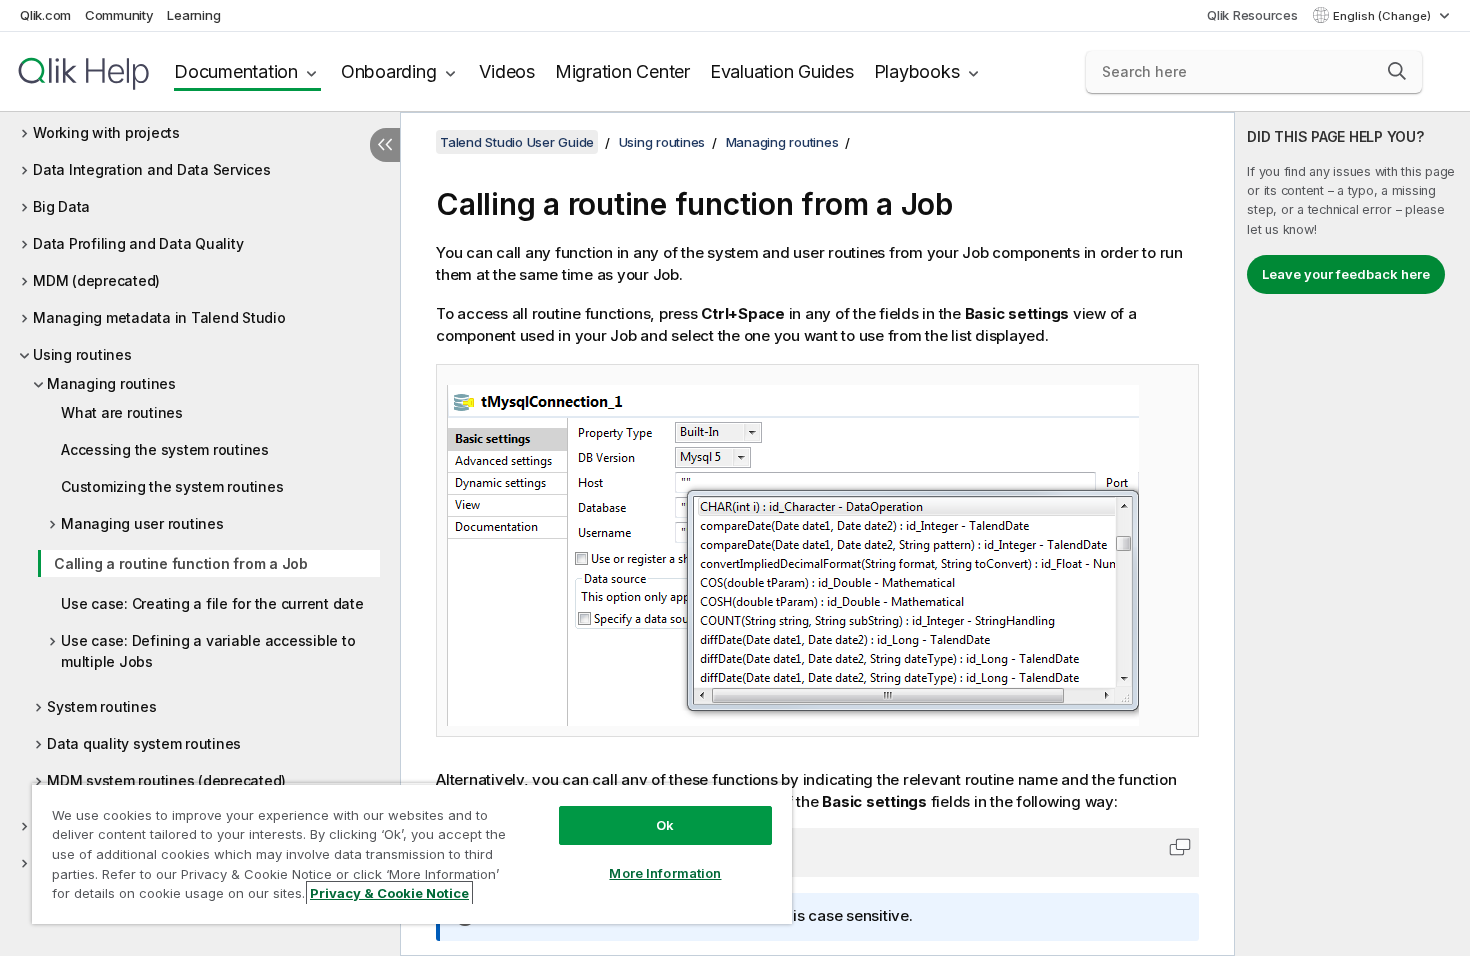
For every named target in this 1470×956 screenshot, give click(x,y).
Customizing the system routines (172, 486)
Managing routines (111, 383)
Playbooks (917, 71)
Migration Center (622, 71)
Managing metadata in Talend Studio (159, 317)
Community (119, 15)
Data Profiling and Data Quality (138, 243)
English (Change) (1383, 16)
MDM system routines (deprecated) (166, 780)
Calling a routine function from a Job (181, 563)
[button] (1397, 71)
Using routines (82, 354)
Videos (507, 71)
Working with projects (106, 132)
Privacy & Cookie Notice (389, 893)
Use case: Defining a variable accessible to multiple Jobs (208, 651)
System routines (101, 706)
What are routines (122, 412)
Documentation (236, 71)
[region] (412, 853)
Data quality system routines (144, 743)
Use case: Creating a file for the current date (212, 603)
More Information (665, 873)
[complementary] (1352, 534)
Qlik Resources (1252, 15)
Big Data (61, 206)
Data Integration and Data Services (152, 169)
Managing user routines (142, 523)
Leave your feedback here (1346, 274)
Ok (665, 825)
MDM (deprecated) (96, 280)
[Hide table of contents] (385, 145)
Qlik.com (45, 15)
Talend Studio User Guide (517, 142)
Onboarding (389, 71)
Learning (193, 15)
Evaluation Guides (782, 71)
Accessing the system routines (165, 449)
